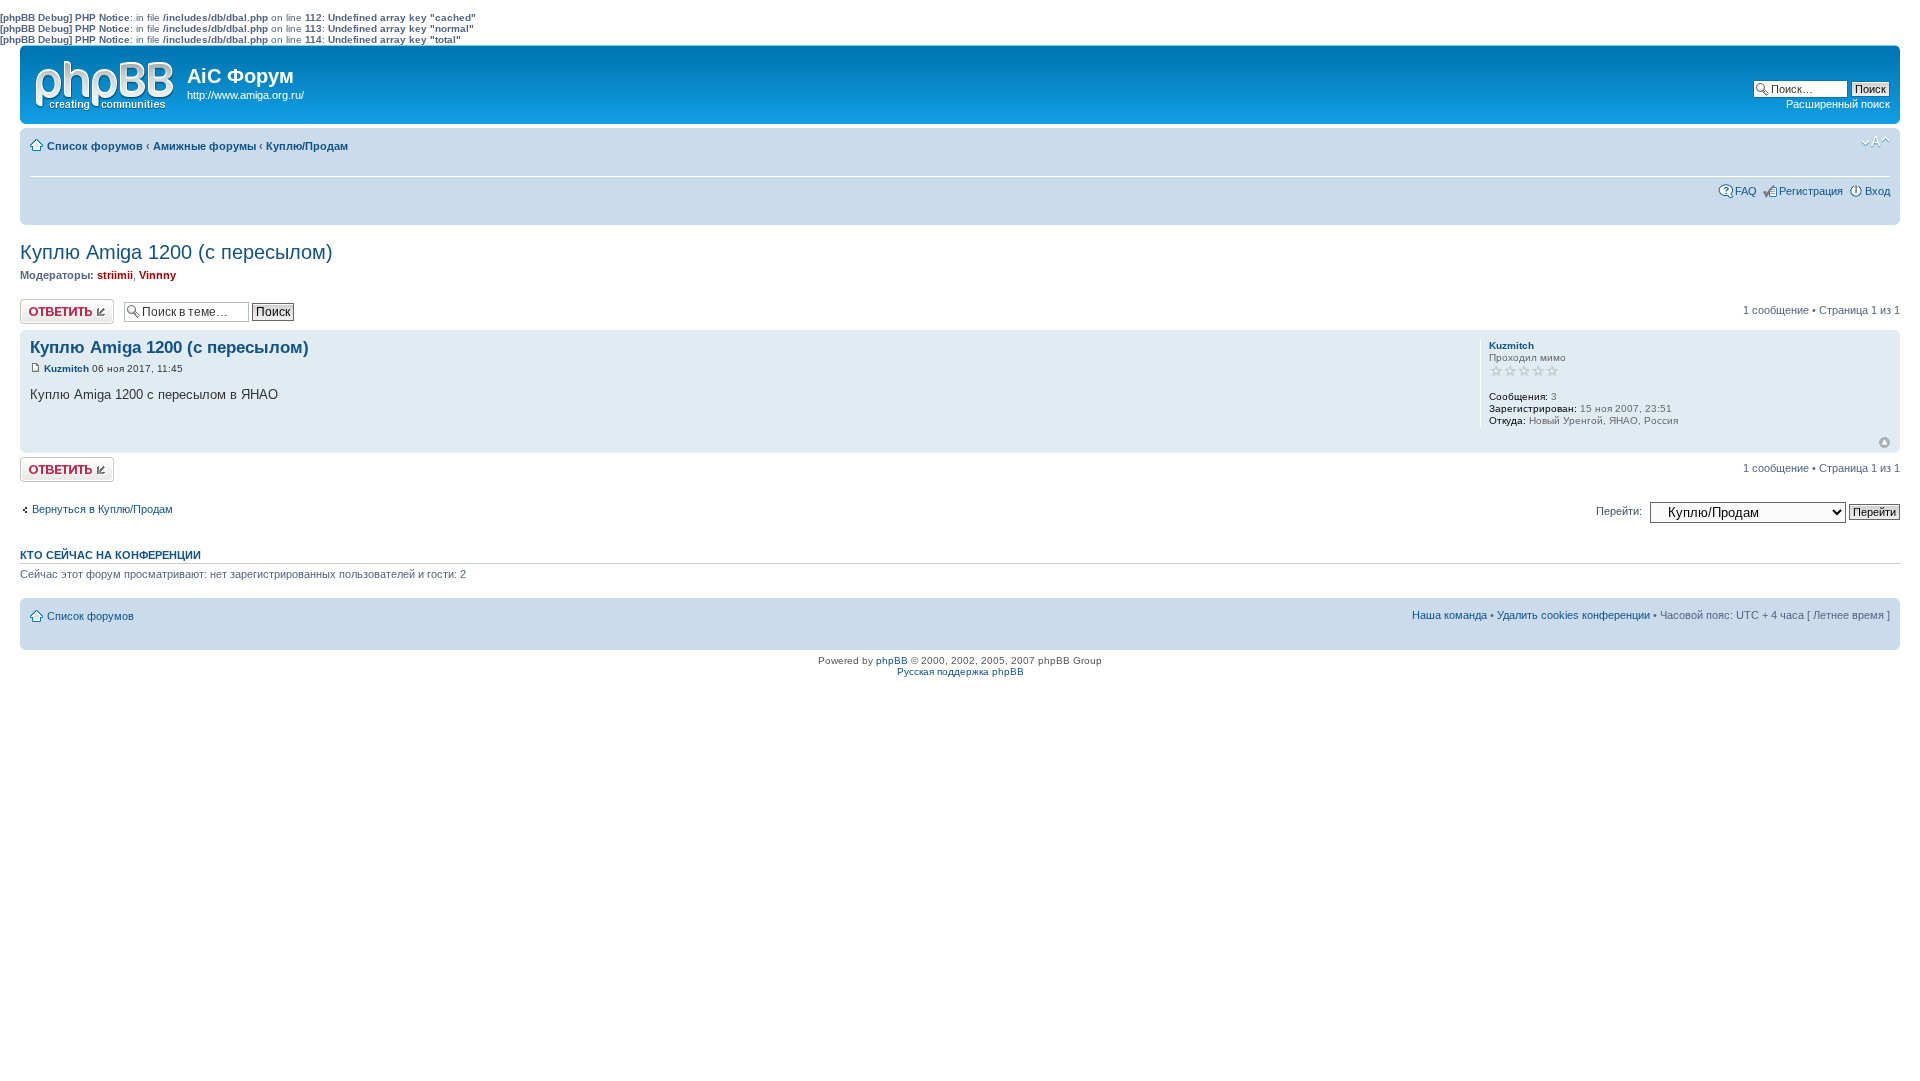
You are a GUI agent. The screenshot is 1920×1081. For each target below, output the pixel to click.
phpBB (892, 660)
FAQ (1746, 191)
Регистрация (1811, 191)
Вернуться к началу (1884, 442)
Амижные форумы (204, 146)
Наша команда (1449, 615)
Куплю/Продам (307, 146)
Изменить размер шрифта (1875, 142)
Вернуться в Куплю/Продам (102, 509)
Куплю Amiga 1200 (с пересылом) (176, 252)
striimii (115, 275)
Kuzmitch (66, 368)
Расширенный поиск (1838, 104)
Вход (1877, 191)
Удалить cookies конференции (1573, 615)
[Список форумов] (106, 81)
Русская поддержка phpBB (960, 671)
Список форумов (95, 146)
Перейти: (1619, 511)
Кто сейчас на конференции (110, 555)
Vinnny (157, 275)
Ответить (44, 305)
